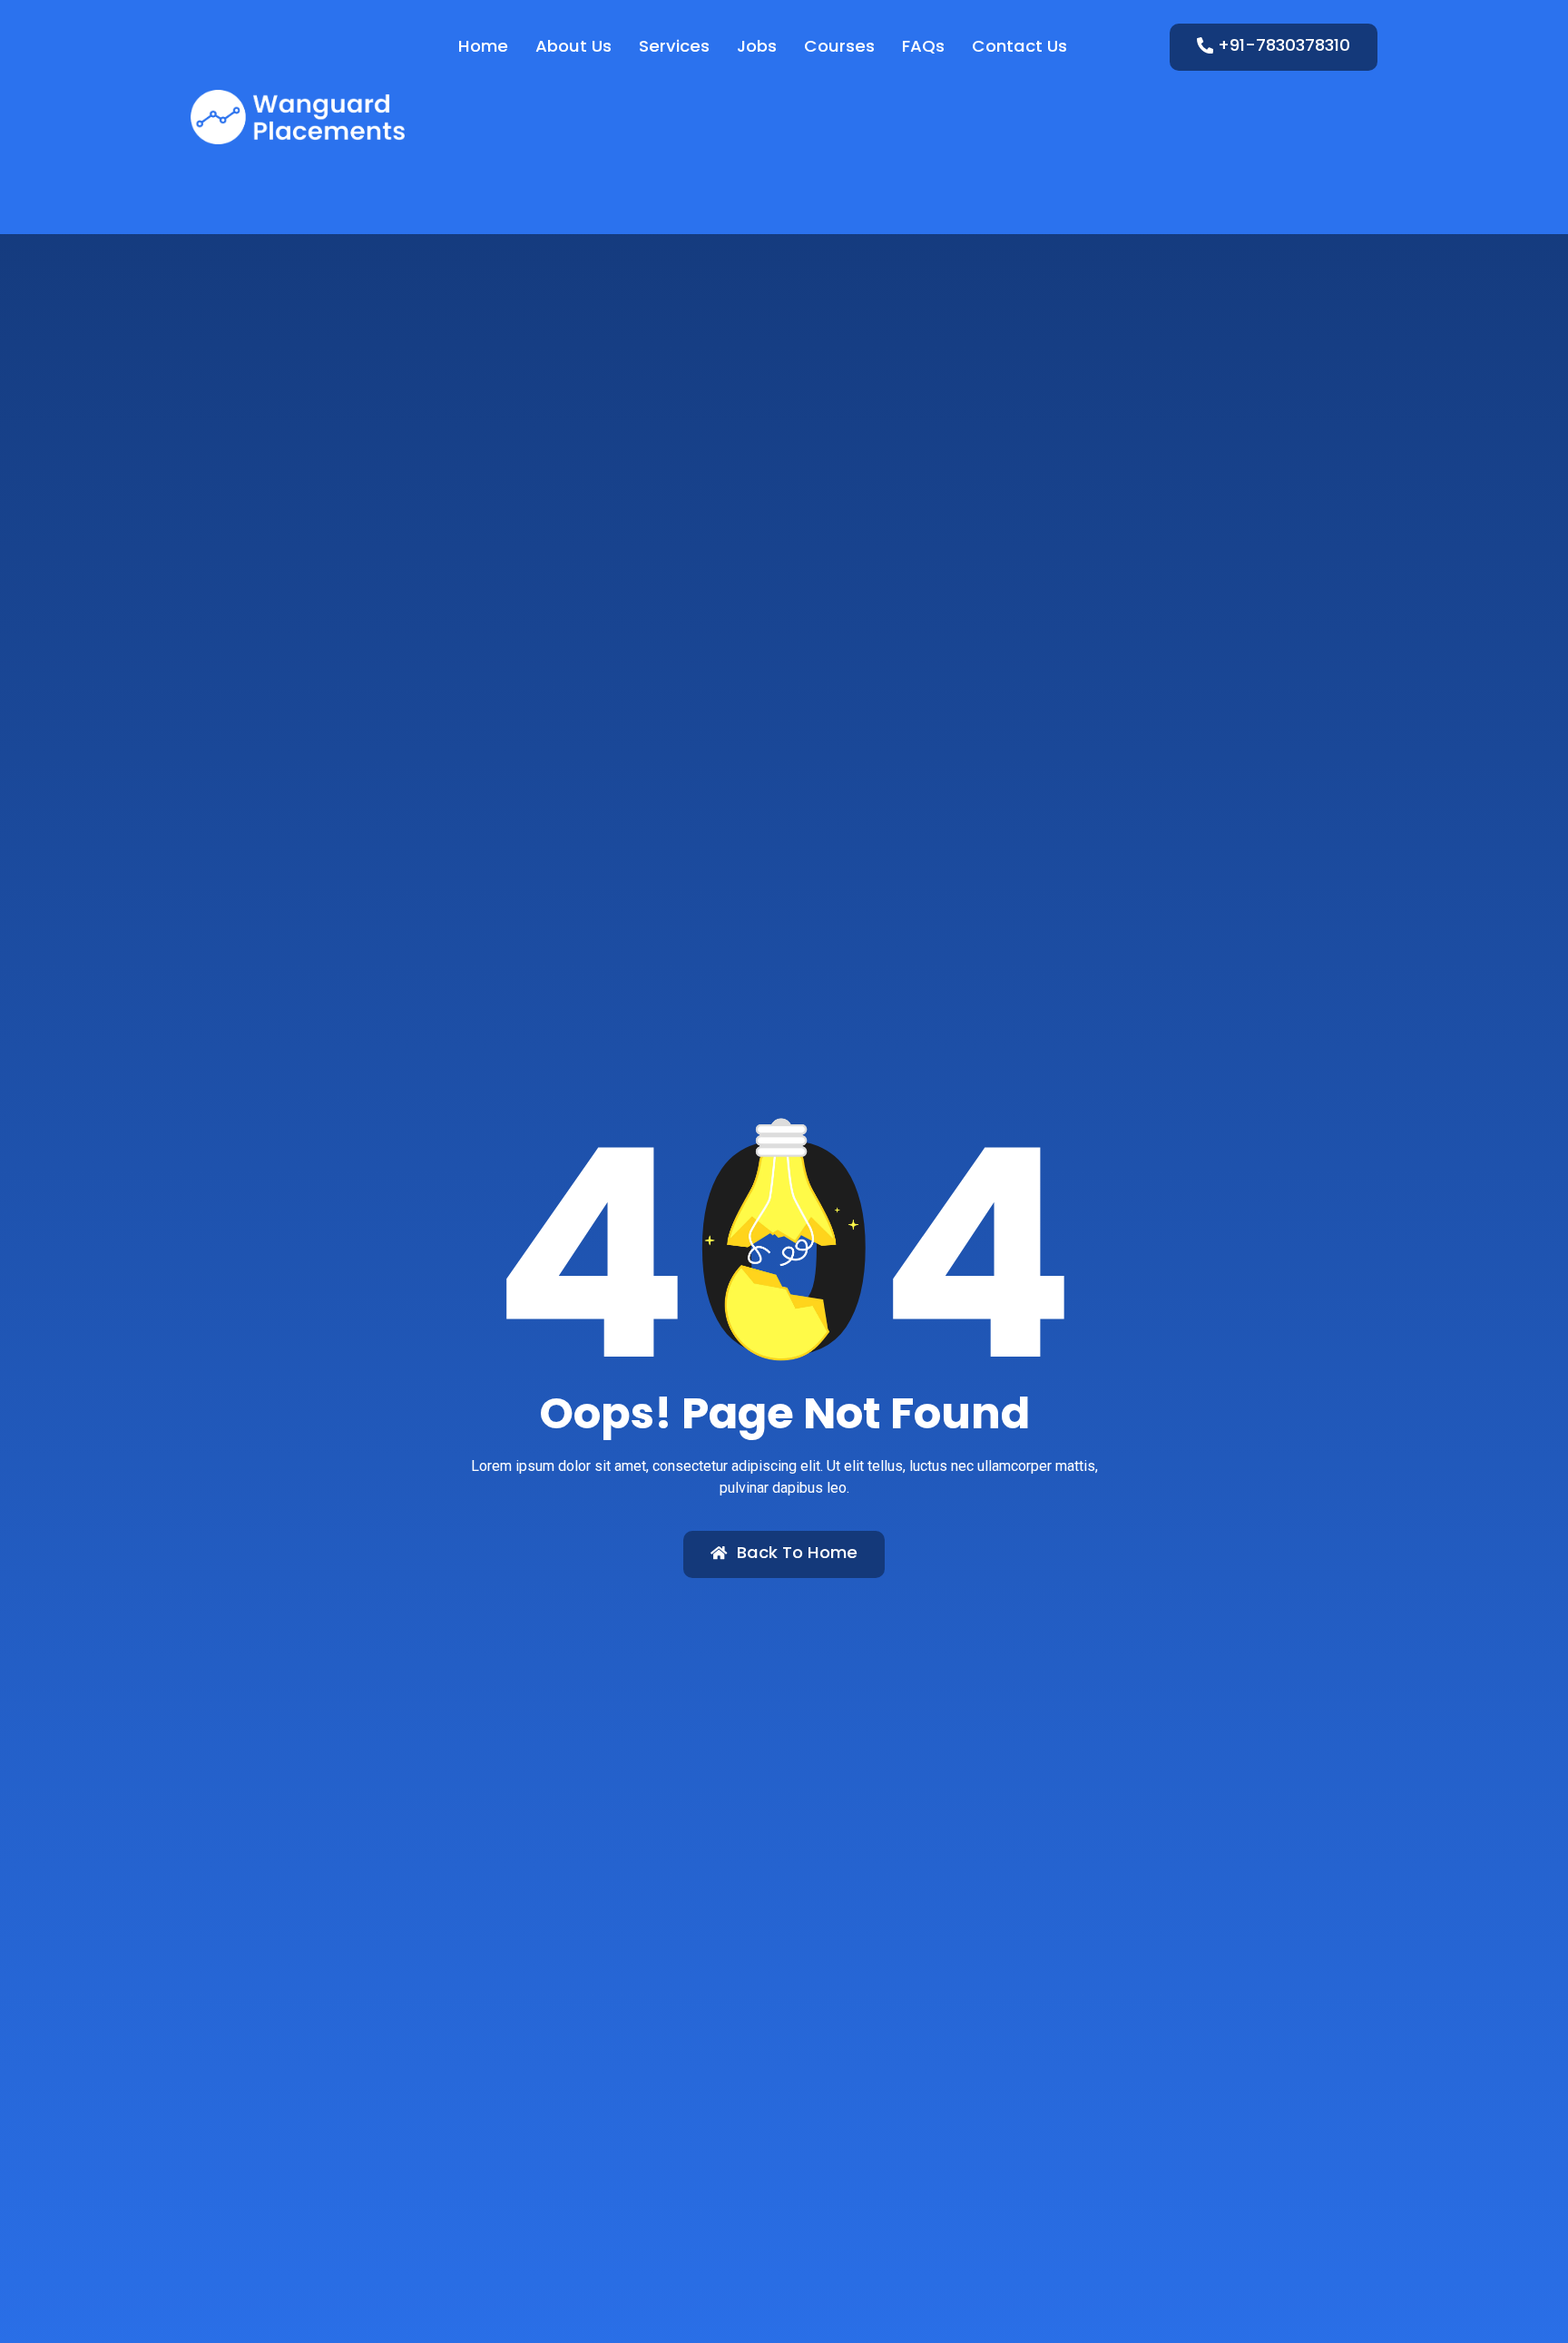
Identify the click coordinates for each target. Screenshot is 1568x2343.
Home (483, 46)
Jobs (757, 46)
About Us (573, 46)
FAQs (923, 46)
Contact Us (1019, 46)
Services (674, 46)
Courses (839, 46)
